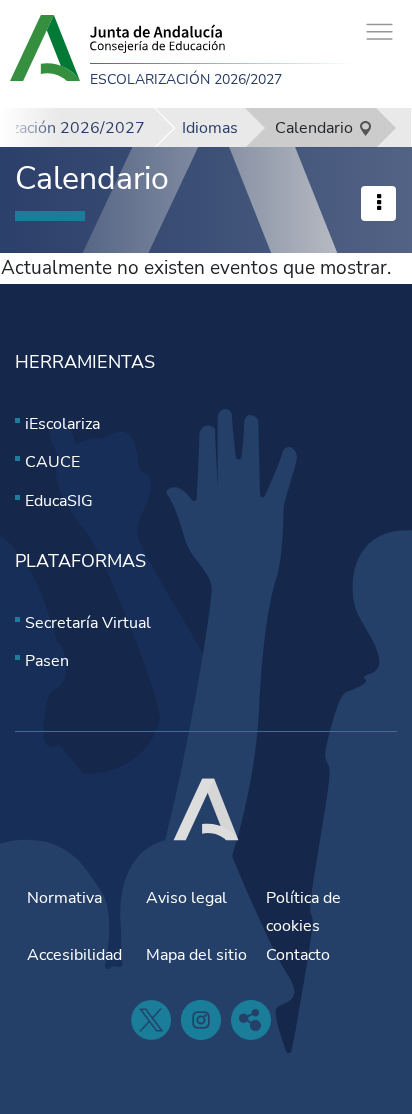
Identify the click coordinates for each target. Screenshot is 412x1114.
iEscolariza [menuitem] (62, 424)
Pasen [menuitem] (47, 661)
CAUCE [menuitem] (52, 462)
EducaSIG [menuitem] (59, 501)
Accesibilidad (74, 955)
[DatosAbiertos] (251, 1020)
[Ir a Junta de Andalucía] (206, 808)
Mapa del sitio (196, 955)
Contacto (298, 955)
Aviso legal (186, 898)
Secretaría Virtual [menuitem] (88, 623)
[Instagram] (201, 1020)
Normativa (64, 898)
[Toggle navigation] (379, 32)
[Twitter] (151, 1020)
